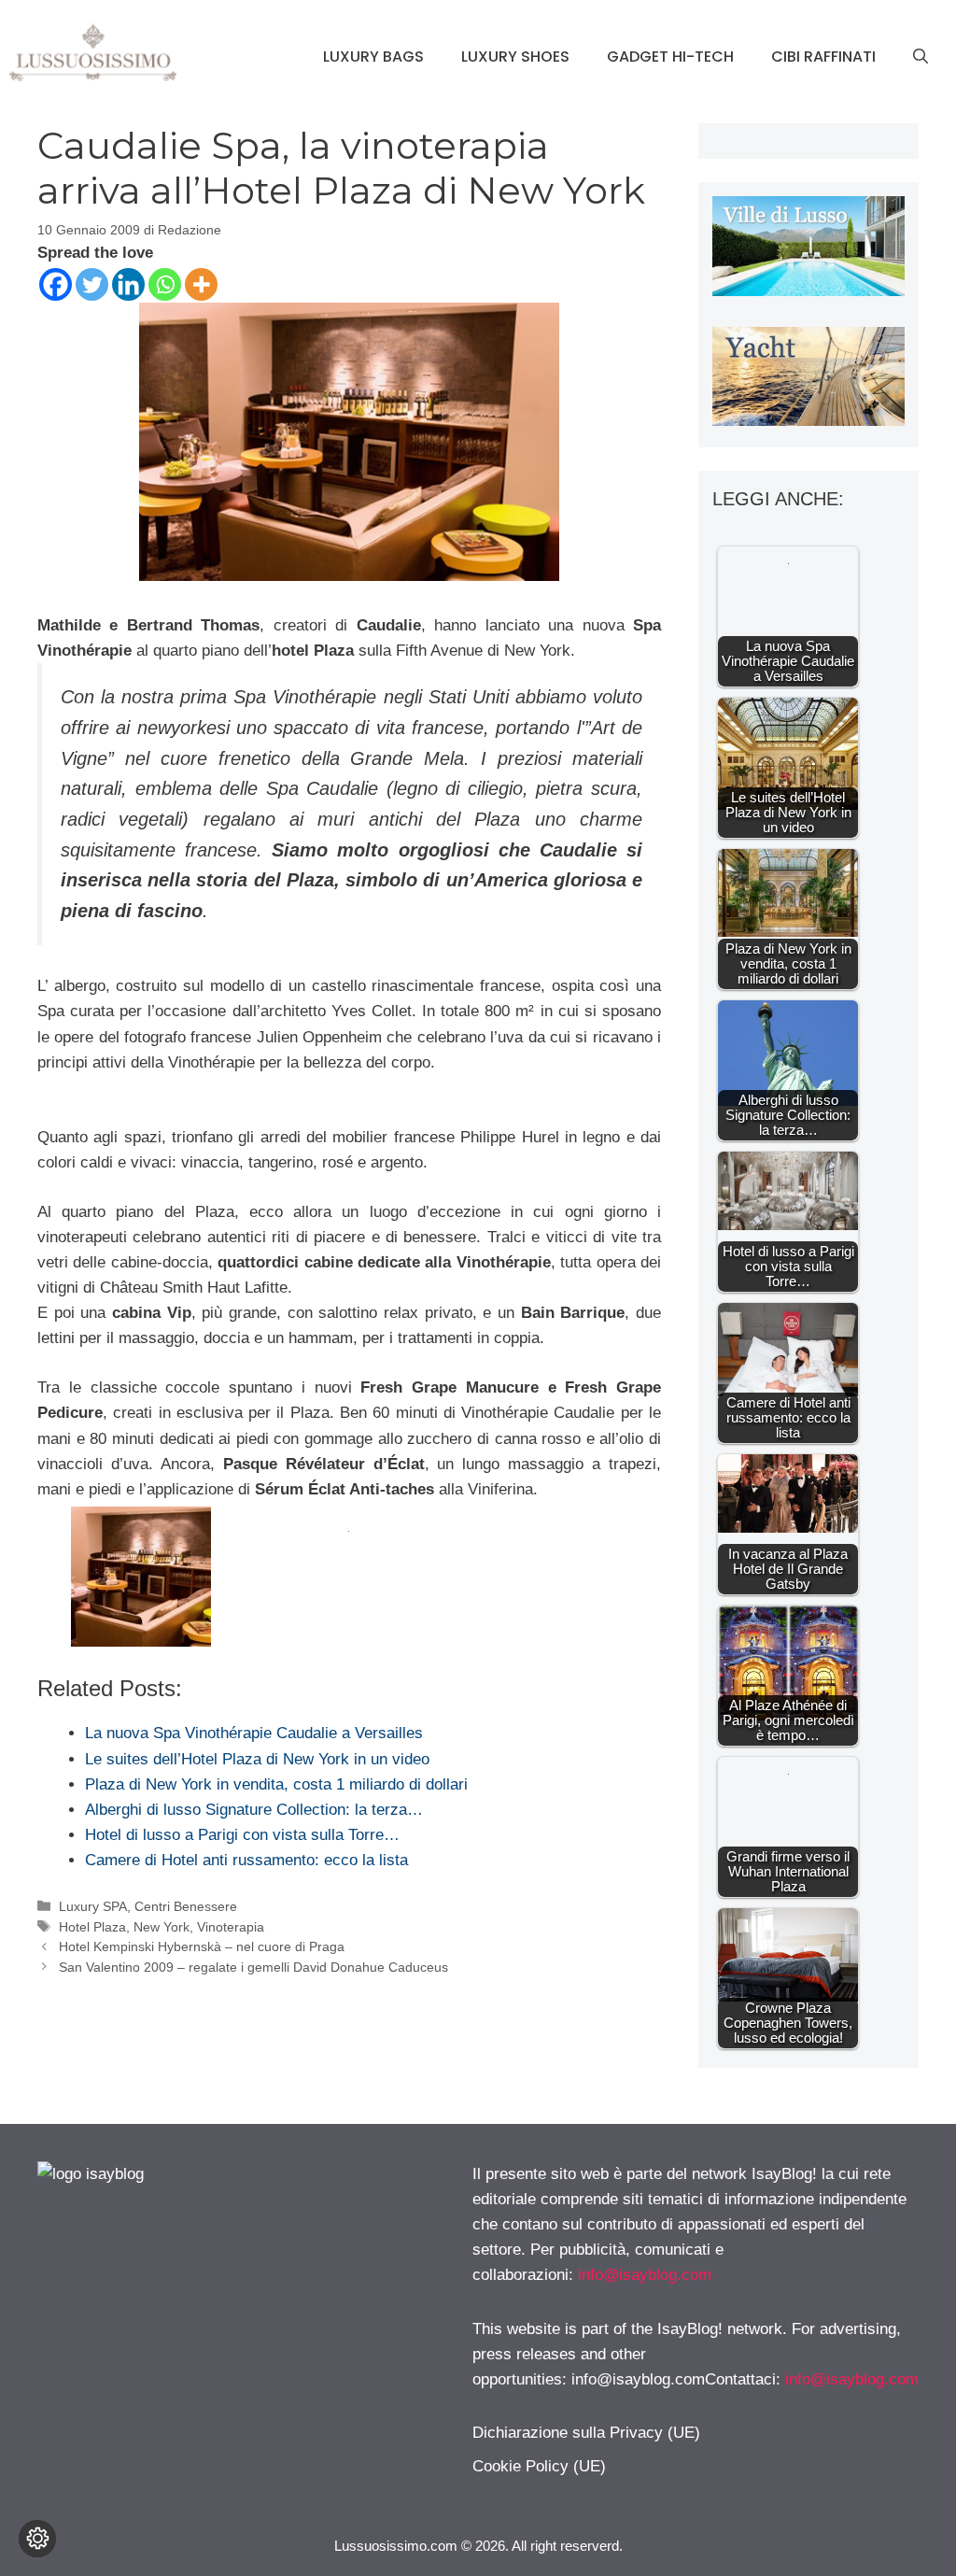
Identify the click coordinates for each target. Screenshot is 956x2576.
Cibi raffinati (823, 57)
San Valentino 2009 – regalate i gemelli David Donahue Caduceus (253, 1967)
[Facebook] (56, 284)
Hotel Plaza (92, 1927)
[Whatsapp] (165, 284)
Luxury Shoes (515, 57)
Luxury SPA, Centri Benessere (148, 1906)
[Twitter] (92, 284)
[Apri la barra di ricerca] (921, 57)
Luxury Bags (373, 57)
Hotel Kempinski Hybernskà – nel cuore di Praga (202, 1946)
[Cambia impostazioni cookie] (37, 2539)
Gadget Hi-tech (670, 57)
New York (162, 1927)
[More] (201, 284)
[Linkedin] (128, 284)
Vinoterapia (231, 1927)
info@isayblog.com (645, 2275)
